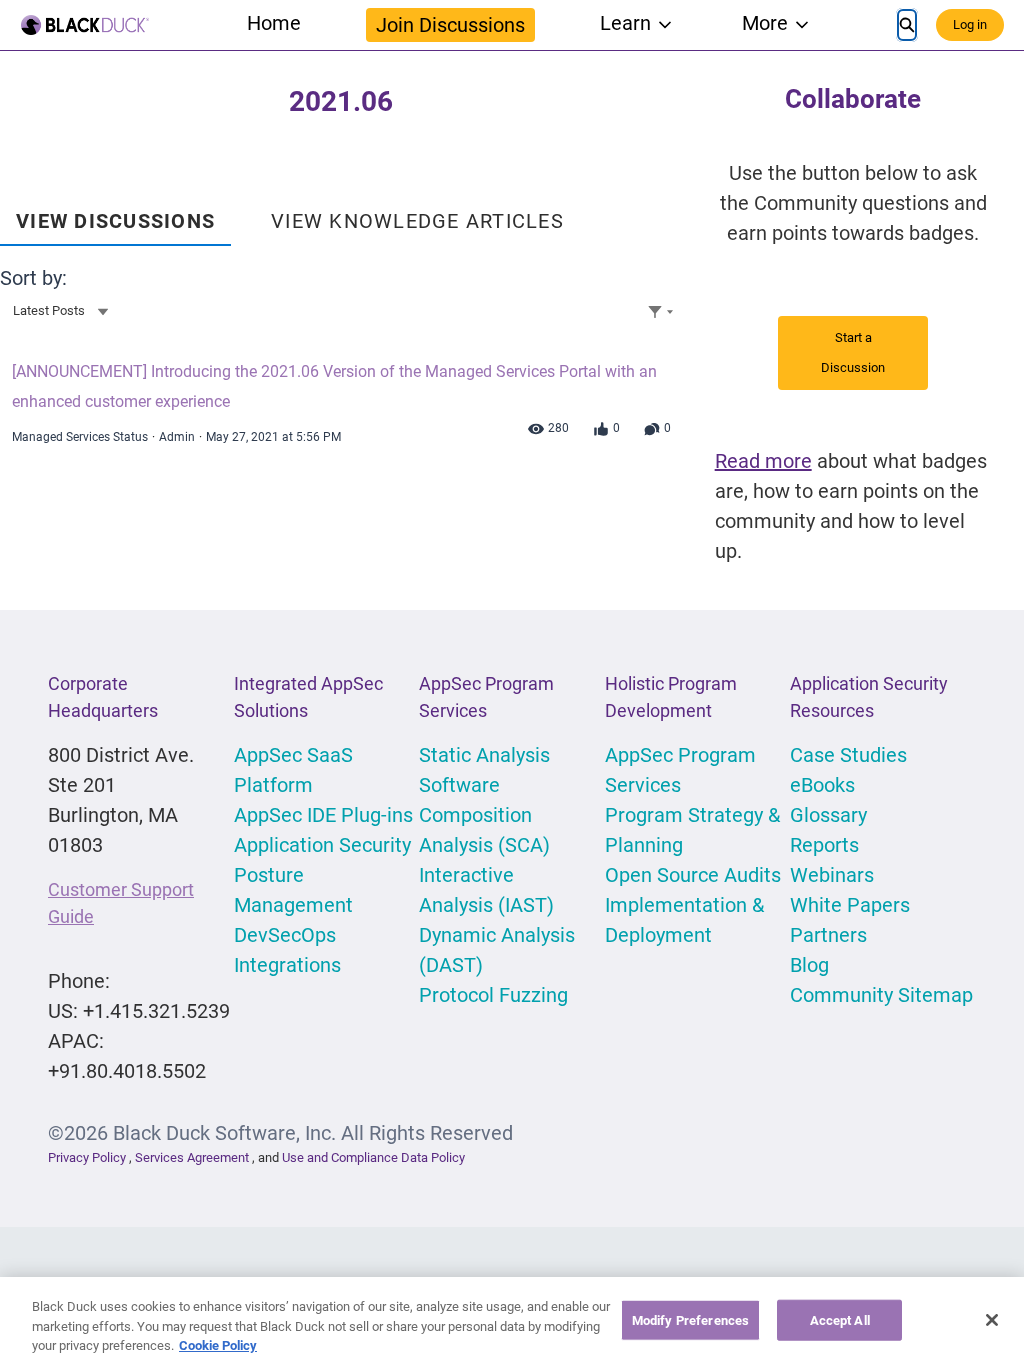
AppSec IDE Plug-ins (323, 815)
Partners (828, 935)
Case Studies (848, 755)
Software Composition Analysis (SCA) (484, 815)
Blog (809, 965)
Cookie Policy (218, 1345)
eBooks (822, 785)
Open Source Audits (693, 875)
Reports (824, 845)
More (765, 23)
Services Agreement (193, 1157)
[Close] (992, 1320)
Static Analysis (484, 755)
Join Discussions (450, 25)
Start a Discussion (853, 352)
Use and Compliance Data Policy (373, 1157)
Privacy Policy (87, 1157)
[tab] (115, 214)
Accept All (840, 1319)
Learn (625, 23)
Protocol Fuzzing (493, 995)
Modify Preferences (690, 1319)
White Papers (850, 905)
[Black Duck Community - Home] (85, 25)
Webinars (832, 875)
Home (274, 23)
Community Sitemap (881, 995)
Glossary (828, 815)
